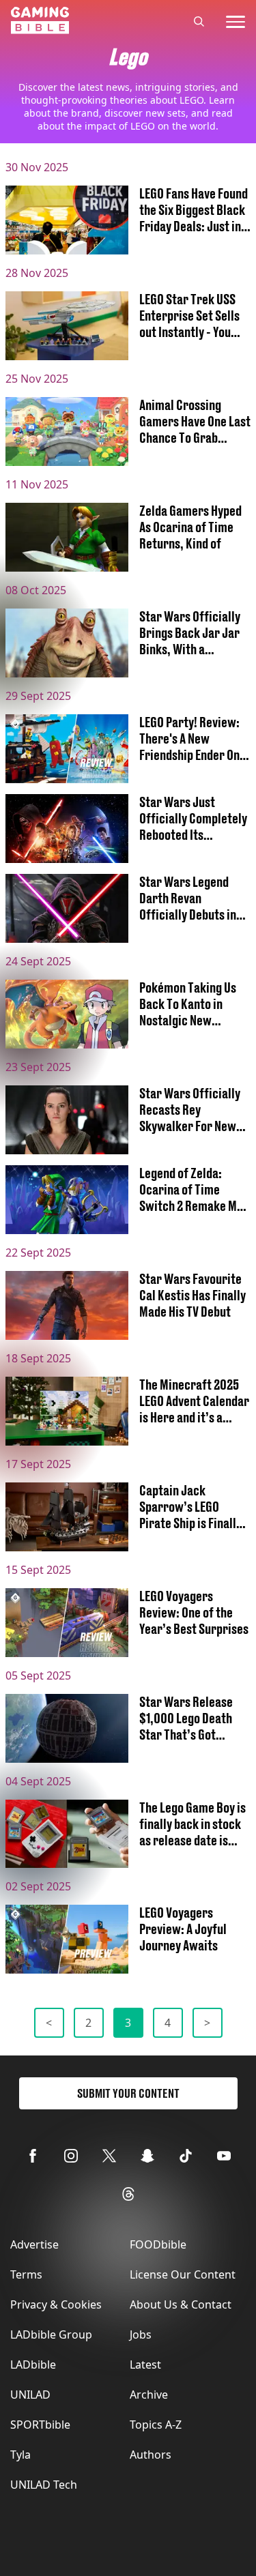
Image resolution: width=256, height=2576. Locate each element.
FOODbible (158, 2244)
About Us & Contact (181, 2304)
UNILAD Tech (44, 2485)
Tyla (20, 2455)
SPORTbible (40, 2425)
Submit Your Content (128, 2093)
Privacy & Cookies (56, 2304)
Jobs (141, 2334)
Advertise (34, 2244)
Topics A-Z (156, 2425)
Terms (26, 2274)
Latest (145, 2365)
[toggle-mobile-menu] (236, 22)
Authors (151, 2455)
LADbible (33, 2365)
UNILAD (30, 2395)
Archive (149, 2395)
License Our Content (183, 2274)
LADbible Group (51, 2334)
